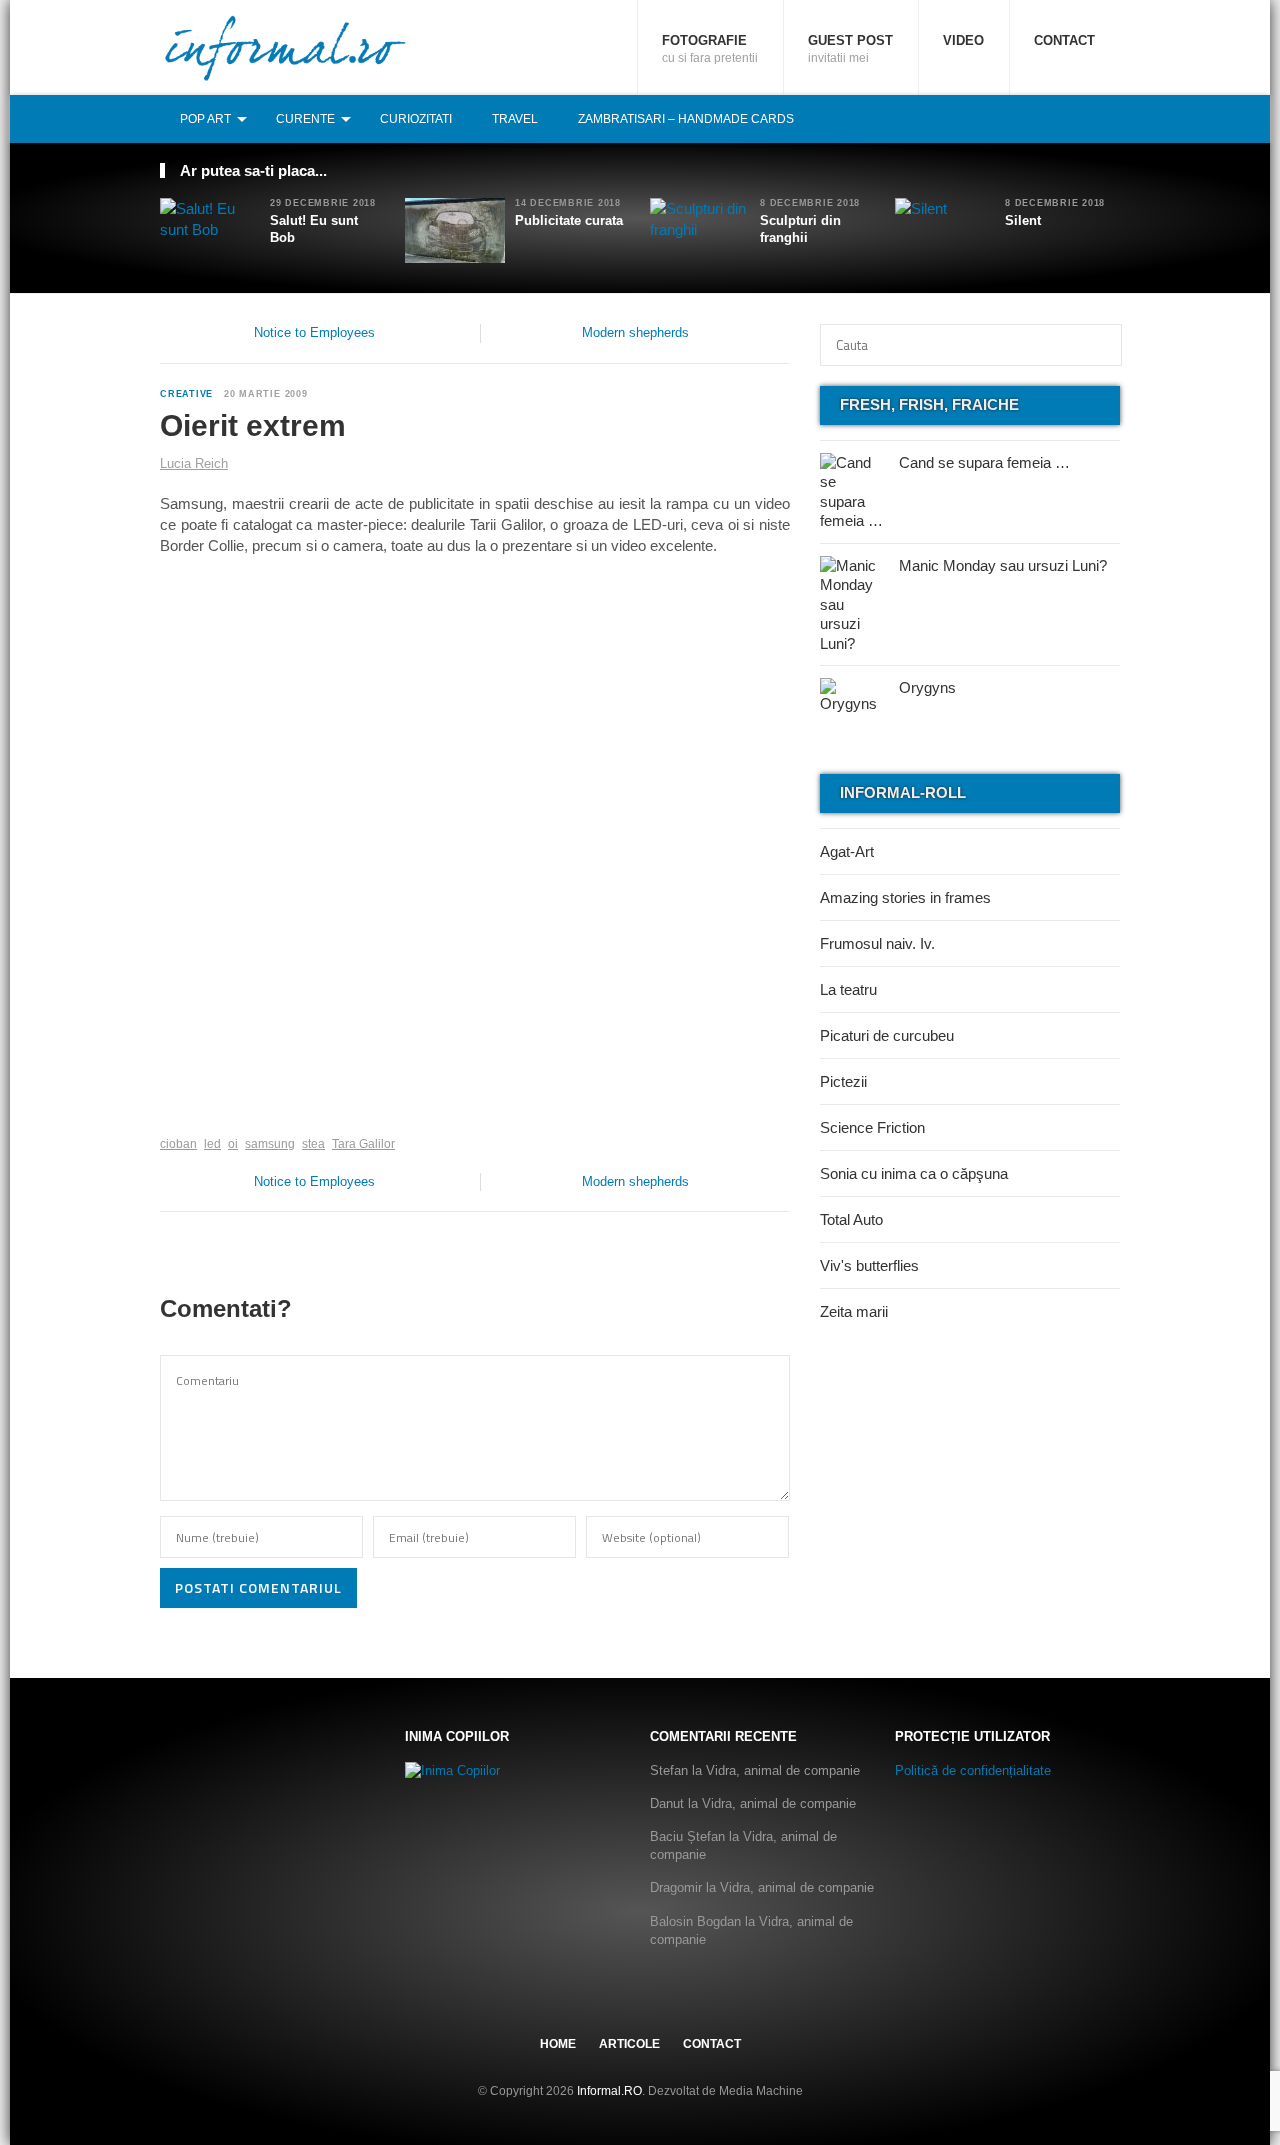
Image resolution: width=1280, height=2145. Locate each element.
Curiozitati (416, 119)
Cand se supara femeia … (984, 462)
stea (313, 1144)
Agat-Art (847, 851)
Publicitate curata (569, 220)
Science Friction (872, 1127)
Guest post (850, 49)
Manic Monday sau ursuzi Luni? (1003, 565)
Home (558, 2044)
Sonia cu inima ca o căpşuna (914, 1173)
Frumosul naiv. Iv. (877, 943)
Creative (186, 394)
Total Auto (851, 1219)
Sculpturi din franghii (800, 229)
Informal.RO (609, 2091)
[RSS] (1109, 118)
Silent (1023, 220)
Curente (305, 119)
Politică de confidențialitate (973, 1770)
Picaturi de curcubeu (887, 1035)
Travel (515, 119)
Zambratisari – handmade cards (686, 119)
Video (963, 40)
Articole (629, 2044)
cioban (178, 1144)
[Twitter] (1065, 118)
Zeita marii (854, 1311)
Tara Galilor (363, 1144)
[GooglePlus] (203, 1113)
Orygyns (927, 687)
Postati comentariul (258, 1587)
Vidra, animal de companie (783, 1770)
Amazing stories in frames (905, 897)
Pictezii (843, 1081)
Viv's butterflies (869, 1265)
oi (233, 1144)
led (212, 1144)
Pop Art (205, 119)
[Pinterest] (1087, 118)
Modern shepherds (635, 332)
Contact (1064, 40)
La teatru (848, 989)
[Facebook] (1043, 118)
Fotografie (710, 49)
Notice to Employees (314, 332)
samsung (270, 1144)
